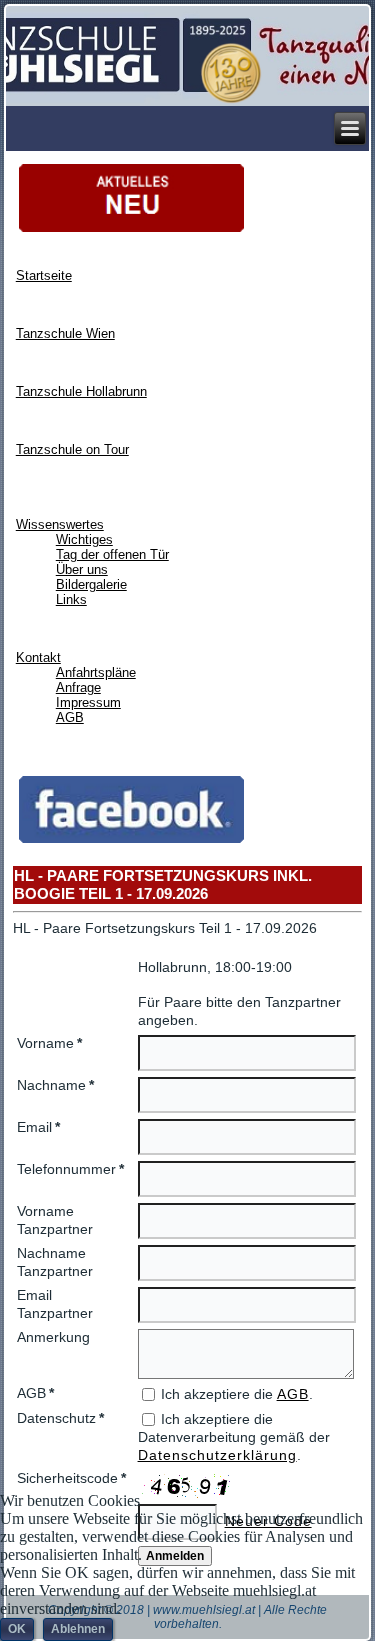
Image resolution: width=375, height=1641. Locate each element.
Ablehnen (78, 1629)
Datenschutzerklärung (217, 1455)
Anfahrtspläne (96, 672)
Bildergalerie (91, 584)
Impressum (88, 702)
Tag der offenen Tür (112, 554)
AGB (70, 717)
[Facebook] (132, 841)
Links (71, 599)
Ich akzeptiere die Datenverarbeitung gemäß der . (234, 1437)
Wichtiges (84, 539)
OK (17, 1629)
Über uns (82, 569)
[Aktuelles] (132, 230)
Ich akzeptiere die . (237, 1394)
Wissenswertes (60, 524)
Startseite (44, 275)
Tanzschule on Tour (72, 449)
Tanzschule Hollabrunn (81, 391)
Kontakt (38, 657)
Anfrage (78, 687)
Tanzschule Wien (65, 333)
